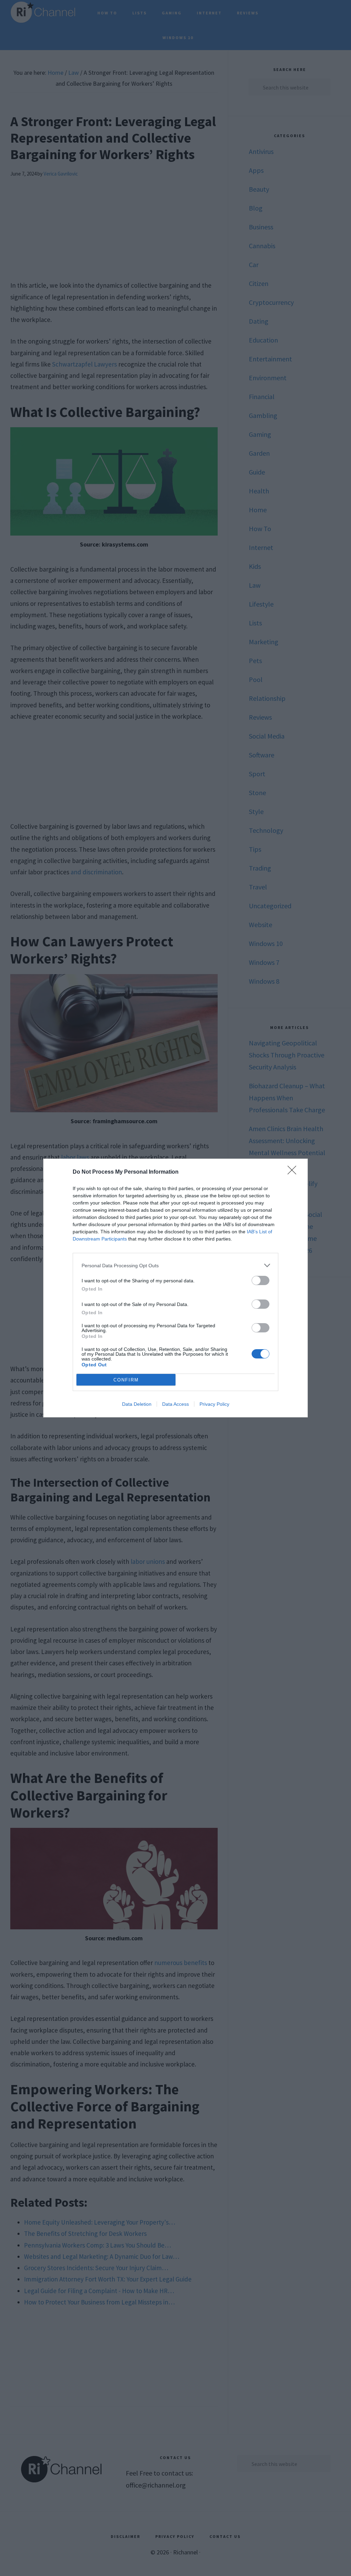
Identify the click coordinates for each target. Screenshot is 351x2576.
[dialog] (175, 1288)
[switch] (261, 1280)
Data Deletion (137, 1404)
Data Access (175, 1404)
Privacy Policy (214, 1404)
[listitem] (175, 1265)
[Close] (294, 1172)
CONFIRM (126, 1380)
